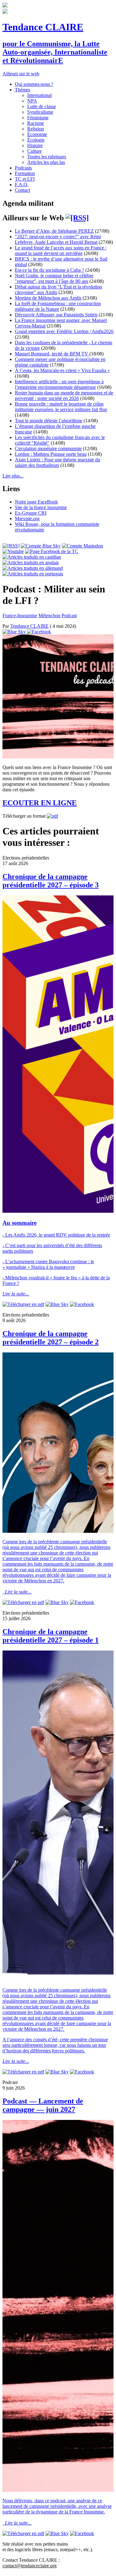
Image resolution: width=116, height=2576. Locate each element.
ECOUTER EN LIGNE (40, 803)
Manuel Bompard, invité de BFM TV (52, 354)
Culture (34, 151)
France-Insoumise (20, 615)
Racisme (36, 123)
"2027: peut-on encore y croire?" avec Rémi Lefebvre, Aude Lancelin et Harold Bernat (58, 239)
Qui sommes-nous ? (34, 84)
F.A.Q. (22, 185)
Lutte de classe (42, 106)
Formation (25, 173)
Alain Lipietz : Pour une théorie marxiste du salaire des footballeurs (58, 462)
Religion (36, 129)
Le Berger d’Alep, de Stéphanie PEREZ (54, 231)
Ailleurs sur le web (21, 74)
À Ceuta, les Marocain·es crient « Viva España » (62, 370)
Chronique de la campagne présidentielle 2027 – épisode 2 (51, 1338)
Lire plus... (13, 476)
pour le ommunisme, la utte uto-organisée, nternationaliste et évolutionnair (55, 52)
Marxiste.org (27, 519)
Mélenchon (49, 615)
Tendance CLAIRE (43, 27)
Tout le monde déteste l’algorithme (49, 421)
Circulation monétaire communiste (48, 448)
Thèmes (23, 90)
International (39, 95)
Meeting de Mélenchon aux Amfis (48, 298)
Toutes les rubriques (47, 157)
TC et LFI (25, 179)
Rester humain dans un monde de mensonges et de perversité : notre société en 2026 (64, 396)
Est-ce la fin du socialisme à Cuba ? (49, 270)
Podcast (69, 615)
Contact (22, 190)
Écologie (36, 140)
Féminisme (38, 118)
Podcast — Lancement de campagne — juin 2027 (43, 2105)
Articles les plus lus (46, 162)
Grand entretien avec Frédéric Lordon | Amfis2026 (64, 331)
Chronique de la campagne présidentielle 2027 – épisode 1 (51, 1636)
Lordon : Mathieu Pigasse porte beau (51, 454)
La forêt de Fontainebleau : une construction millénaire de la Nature (58, 306)
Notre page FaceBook (36, 502)
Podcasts (23, 168)
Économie (37, 134)
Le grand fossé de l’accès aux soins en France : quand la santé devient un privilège (61, 251)
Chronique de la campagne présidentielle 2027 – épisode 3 (51, 881)
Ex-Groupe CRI (31, 513)
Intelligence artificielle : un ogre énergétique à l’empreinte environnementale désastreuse (59, 384)
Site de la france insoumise (41, 507)
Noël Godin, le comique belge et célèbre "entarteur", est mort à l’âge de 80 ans (54, 278)
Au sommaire (19, 1223)
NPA (32, 101)
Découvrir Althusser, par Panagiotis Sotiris (56, 315)
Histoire (35, 145)
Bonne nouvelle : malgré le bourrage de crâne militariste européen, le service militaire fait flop (61, 407)
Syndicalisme (40, 112)
